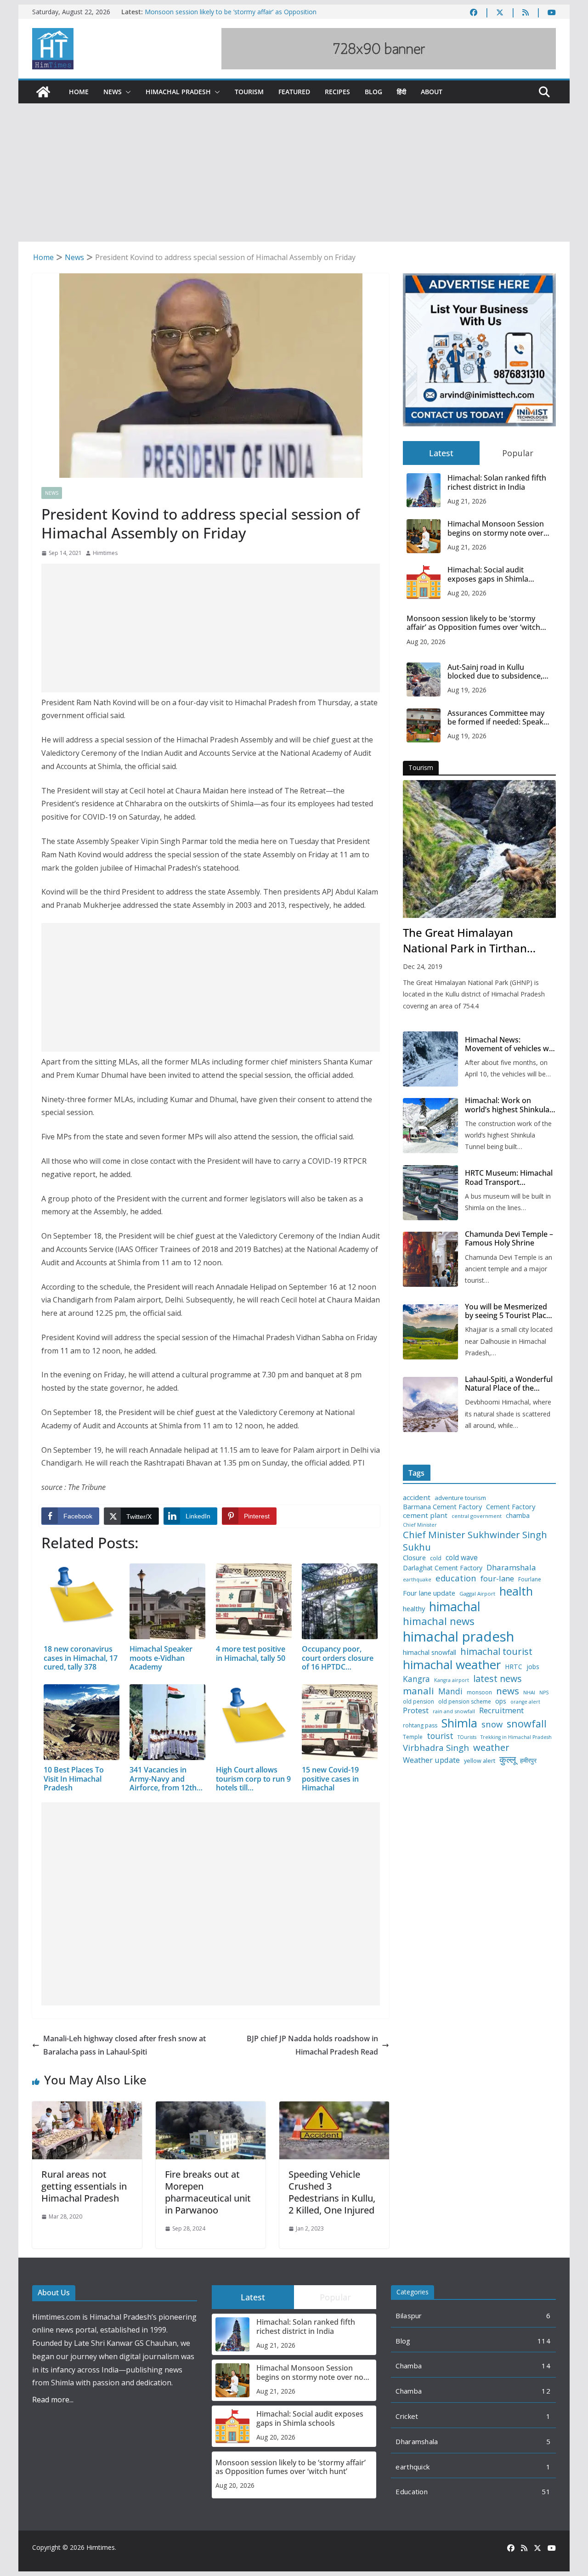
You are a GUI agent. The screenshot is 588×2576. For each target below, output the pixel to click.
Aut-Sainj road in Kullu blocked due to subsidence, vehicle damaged (495, 672)
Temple (413, 1737)
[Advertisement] (294, 173)
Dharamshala (511, 1568)
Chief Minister (420, 1525)
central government (477, 1516)
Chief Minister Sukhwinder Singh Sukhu (475, 1541)
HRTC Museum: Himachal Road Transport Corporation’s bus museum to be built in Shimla (509, 1178)
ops (501, 1701)
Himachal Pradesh (178, 92)
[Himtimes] (43, 92)
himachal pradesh (458, 1636)
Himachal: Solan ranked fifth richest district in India (497, 482)
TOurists (467, 1737)
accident (417, 1497)
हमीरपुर (528, 1761)
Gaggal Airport (477, 1594)
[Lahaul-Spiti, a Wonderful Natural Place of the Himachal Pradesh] (430, 1404)
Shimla (459, 1723)
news (508, 1691)
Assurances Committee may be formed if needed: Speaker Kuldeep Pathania (499, 718)
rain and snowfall (454, 1711)
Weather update (431, 1760)
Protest (416, 1710)
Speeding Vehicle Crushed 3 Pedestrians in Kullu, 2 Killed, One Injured (332, 2192)
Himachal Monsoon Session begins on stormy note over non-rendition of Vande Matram (496, 528)
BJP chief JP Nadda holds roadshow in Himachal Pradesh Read (312, 2045)
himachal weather (452, 1665)
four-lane (497, 1579)
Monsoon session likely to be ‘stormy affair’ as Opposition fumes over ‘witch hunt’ (473, 623)
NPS (544, 1693)
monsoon (479, 1693)
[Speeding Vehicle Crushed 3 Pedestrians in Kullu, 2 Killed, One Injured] (334, 2108)
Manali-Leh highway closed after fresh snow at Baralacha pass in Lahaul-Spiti (124, 2045)
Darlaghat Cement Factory (443, 1568)
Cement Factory (511, 1507)
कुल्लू (508, 1759)
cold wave (462, 1557)
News (113, 92)
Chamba (409, 2366)
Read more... (53, 2400)
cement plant (425, 1515)
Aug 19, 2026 (467, 690)
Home (79, 92)
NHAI (529, 1693)
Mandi (450, 1691)
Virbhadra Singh (436, 1748)
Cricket (407, 2416)
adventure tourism (460, 1498)
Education (412, 2491)
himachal (455, 1606)
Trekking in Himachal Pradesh (516, 1737)
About (432, 92)
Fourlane (530, 1580)
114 (544, 2341)
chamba (518, 1516)
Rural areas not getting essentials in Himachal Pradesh (84, 2186)
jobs (533, 1667)
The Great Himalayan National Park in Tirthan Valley (465, 940)
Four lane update (429, 1593)
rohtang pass (420, 1726)
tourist (440, 1736)
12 (546, 2391)
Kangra (416, 1679)
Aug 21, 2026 (467, 501)
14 (546, 2366)
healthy (414, 1609)
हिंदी (401, 92)
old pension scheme (465, 1702)
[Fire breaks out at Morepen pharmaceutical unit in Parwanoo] (211, 2108)
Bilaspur (409, 2316)
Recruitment (501, 1710)
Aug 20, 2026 (467, 593)
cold (436, 1558)
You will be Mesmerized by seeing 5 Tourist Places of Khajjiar (509, 1311)
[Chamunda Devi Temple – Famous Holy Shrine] (430, 1259)
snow (492, 1724)
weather (491, 1747)
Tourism (249, 92)
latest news (498, 1679)
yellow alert (480, 1761)
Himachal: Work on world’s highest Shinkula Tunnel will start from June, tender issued (507, 1105)
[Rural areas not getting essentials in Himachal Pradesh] (87, 2108)
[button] (126, 92)
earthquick (413, 2467)
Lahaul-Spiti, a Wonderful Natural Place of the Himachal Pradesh (509, 1384)
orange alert (525, 1702)
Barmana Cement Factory (442, 1507)
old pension (418, 1702)
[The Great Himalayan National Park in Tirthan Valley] (479, 849)
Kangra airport (452, 1680)
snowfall (527, 1724)
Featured (294, 92)
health (516, 1591)
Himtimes (105, 553)
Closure (414, 1558)
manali (418, 1691)
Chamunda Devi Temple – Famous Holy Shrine (509, 1239)
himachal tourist (496, 1651)
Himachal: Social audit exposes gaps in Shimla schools (488, 574)
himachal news (439, 1621)
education (456, 1578)
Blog (373, 92)
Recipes (337, 92)
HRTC (514, 1667)
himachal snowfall (430, 1652)
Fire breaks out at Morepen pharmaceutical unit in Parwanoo (208, 2192)
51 (546, 2491)
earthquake (417, 1580)
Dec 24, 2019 (423, 966)
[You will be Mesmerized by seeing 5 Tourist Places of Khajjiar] (430, 1332)
